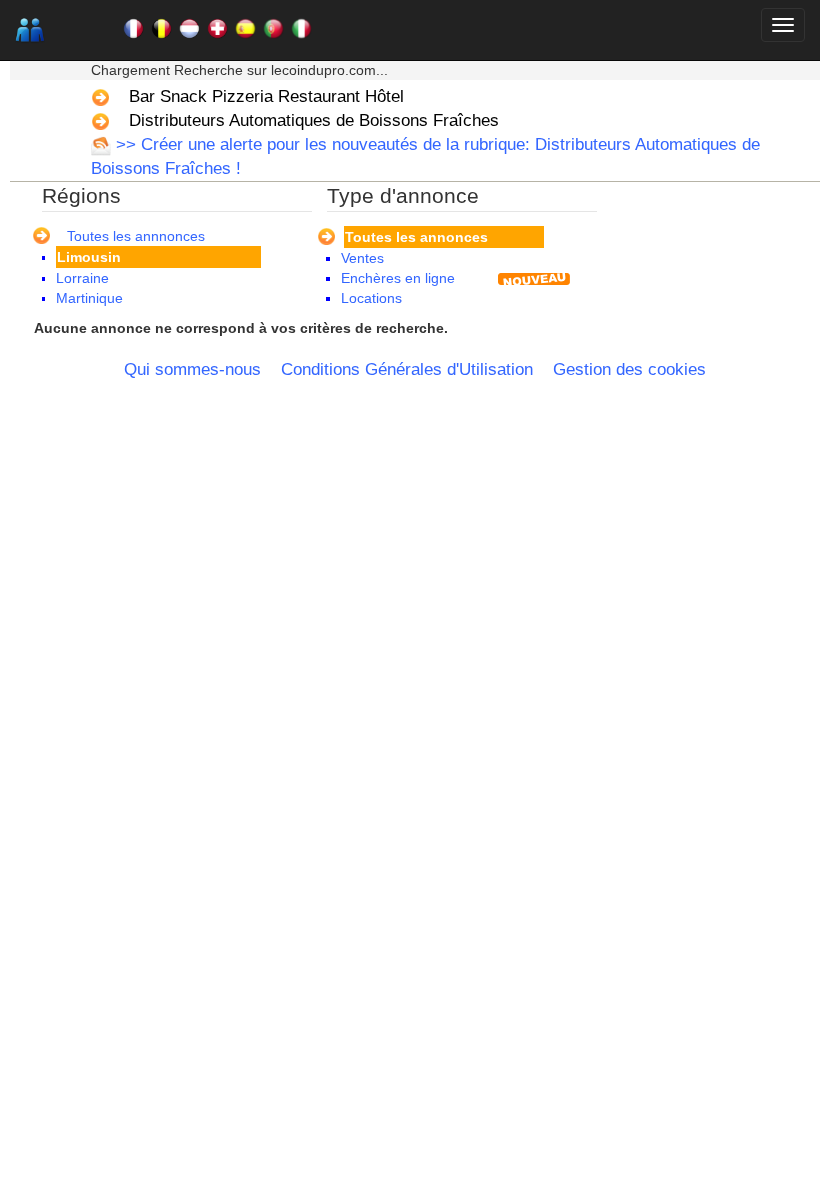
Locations (371, 298)
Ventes (362, 258)
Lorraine (82, 278)
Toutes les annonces (416, 237)
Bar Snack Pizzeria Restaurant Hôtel (266, 96)
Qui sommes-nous (192, 369)
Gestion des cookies (629, 369)
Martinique (89, 298)
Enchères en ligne (398, 278)
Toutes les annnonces (136, 236)
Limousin (89, 257)
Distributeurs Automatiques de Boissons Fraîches (314, 120)
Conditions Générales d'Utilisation (407, 369)
